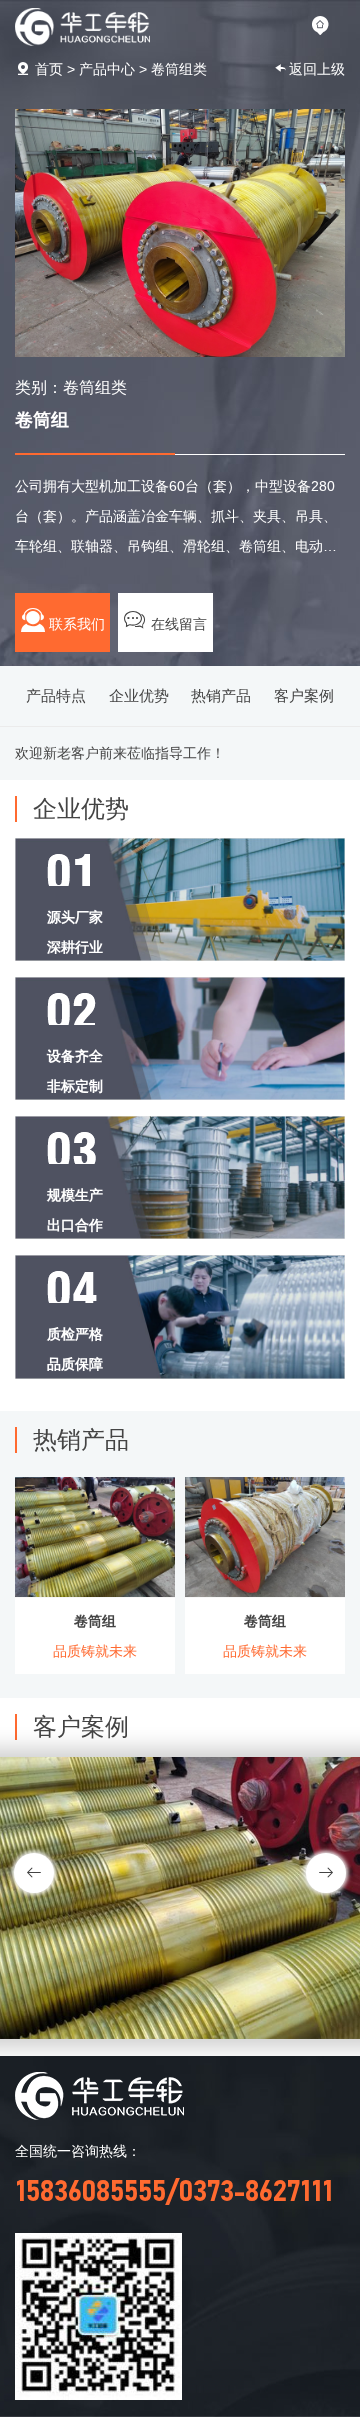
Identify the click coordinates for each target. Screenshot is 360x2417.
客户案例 (304, 695)
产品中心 (107, 69)
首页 (49, 69)
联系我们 (75, 624)
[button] (326, 1873)
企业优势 (139, 695)
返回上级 (317, 69)
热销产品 (221, 695)
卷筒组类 (179, 69)
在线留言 (177, 624)
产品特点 (56, 695)
